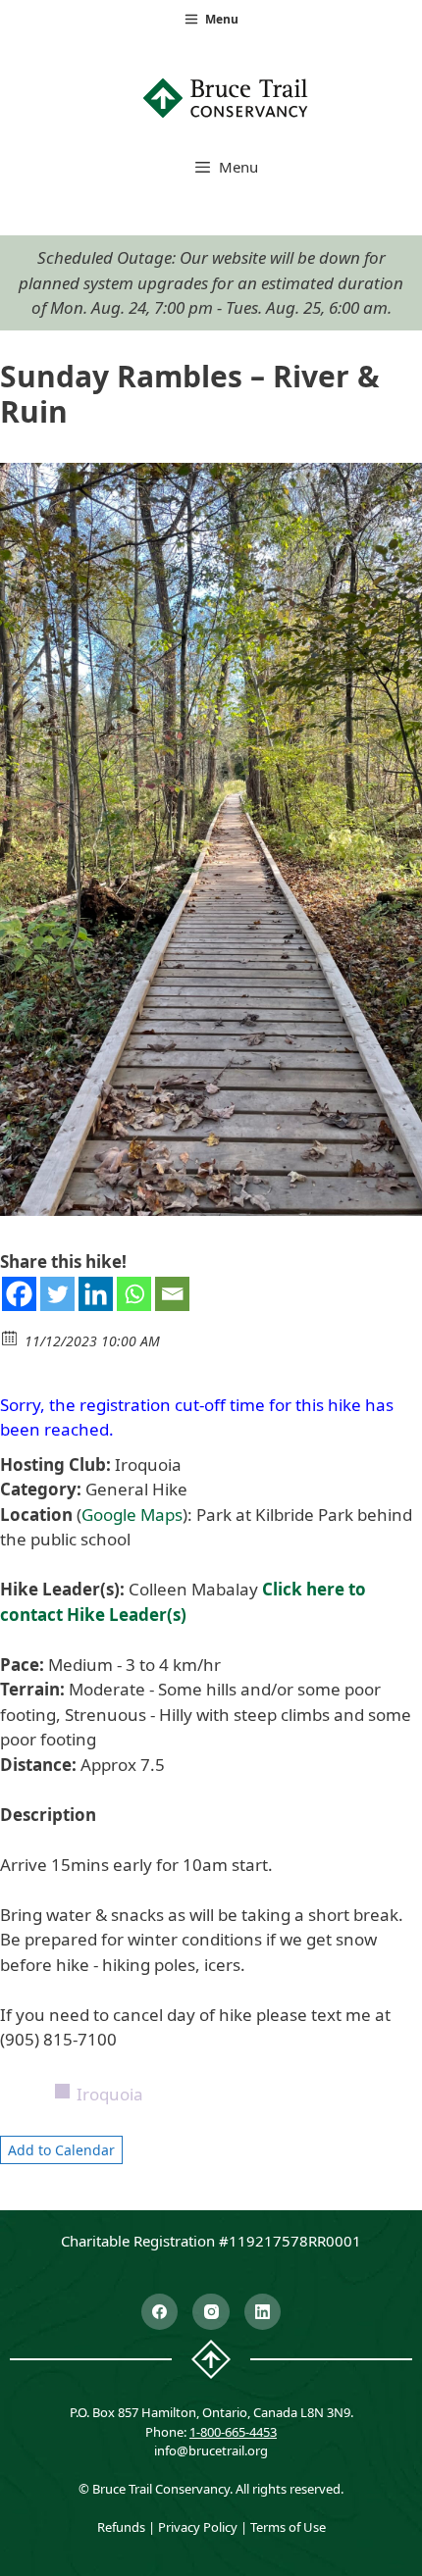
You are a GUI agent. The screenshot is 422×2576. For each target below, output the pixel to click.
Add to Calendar (61, 2150)
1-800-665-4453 (233, 2432)
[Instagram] (211, 2312)
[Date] (10, 1337)
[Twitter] (57, 1294)
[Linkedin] (96, 1294)
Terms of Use (288, 2527)
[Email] (172, 1294)
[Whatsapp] (134, 1294)
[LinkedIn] (263, 2312)
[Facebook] (19, 1294)
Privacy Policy (198, 2527)
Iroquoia (110, 2094)
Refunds (121, 2527)
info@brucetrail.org (211, 2450)
